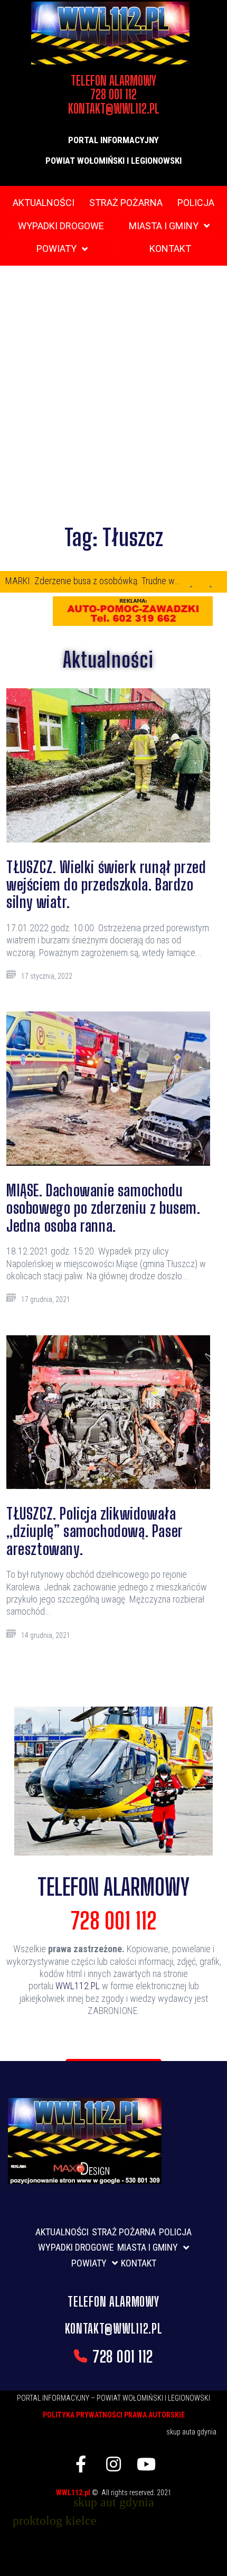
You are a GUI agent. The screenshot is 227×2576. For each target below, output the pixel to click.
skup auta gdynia (191, 2432)
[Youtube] (146, 2464)
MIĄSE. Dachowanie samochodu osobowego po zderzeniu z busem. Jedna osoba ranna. (103, 1208)
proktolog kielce (55, 2521)
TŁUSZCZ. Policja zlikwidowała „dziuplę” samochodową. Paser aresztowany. (94, 1531)
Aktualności (108, 660)
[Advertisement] (113, 395)
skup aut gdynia (114, 2502)
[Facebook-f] (81, 2464)
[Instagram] (113, 2464)
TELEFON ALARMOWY (113, 1887)
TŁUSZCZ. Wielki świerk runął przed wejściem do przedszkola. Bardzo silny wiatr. (106, 884)
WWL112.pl (74, 2493)
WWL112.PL (78, 1986)
